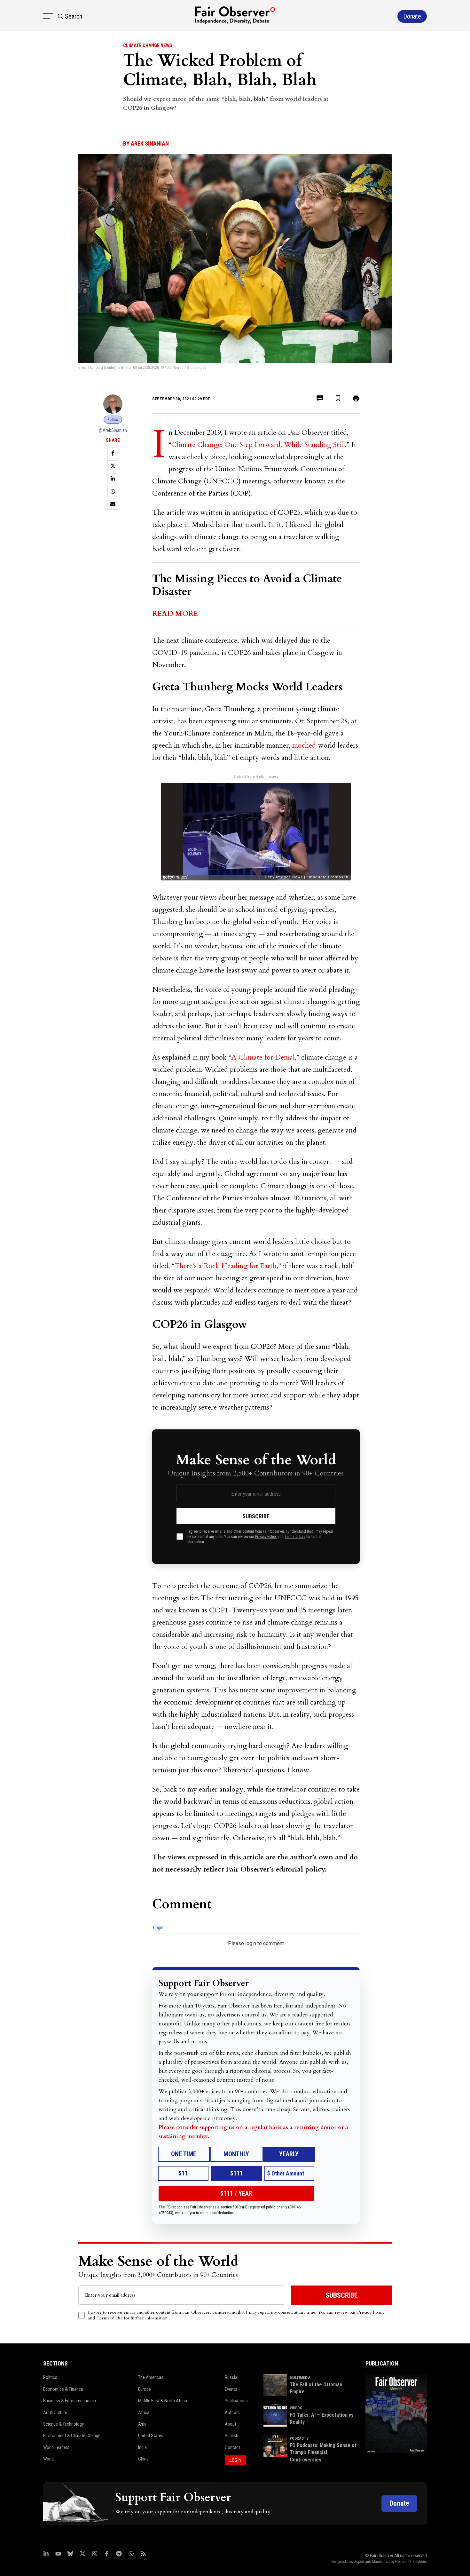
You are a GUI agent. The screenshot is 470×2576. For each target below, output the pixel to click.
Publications (236, 2401)
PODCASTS (299, 2438)
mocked (304, 745)
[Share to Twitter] (113, 466)
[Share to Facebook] (113, 453)
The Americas (151, 2377)
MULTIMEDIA (300, 2378)
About (231, 2424)
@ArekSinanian (113, 430)
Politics (50, 2377)
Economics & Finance (63, 2389)
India (142, 2447)
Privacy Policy (266, 1537)
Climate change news (148, 45)
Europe (145, 2389)
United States (151, 2436)
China (143, 2459)
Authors (232, 2413)
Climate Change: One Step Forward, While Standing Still (258, 445)
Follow (113, 420)
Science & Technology (63, 2424)
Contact (232, 2447)
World (48, 2459)
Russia (231, 2377)
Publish (231, 2436)
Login (158, 1928)
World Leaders (56, 2447)
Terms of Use (295, 1537)
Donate (399, 2503)
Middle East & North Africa (163, 2401)
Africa (144, 2413)
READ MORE (175, 614)
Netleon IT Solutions (411, 2562)
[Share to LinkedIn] (113, 479)
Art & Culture (55, 2413)
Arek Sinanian (150, 143)
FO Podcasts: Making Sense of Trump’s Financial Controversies (323, 2453)
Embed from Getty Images (256, 777)
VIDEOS (296, 2408)
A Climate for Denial (263, 1057)
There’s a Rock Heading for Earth (226, 1266)
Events (231, 2389)
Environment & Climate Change (72, 2436)
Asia (142, 2424)
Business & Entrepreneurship (70, 2401)
